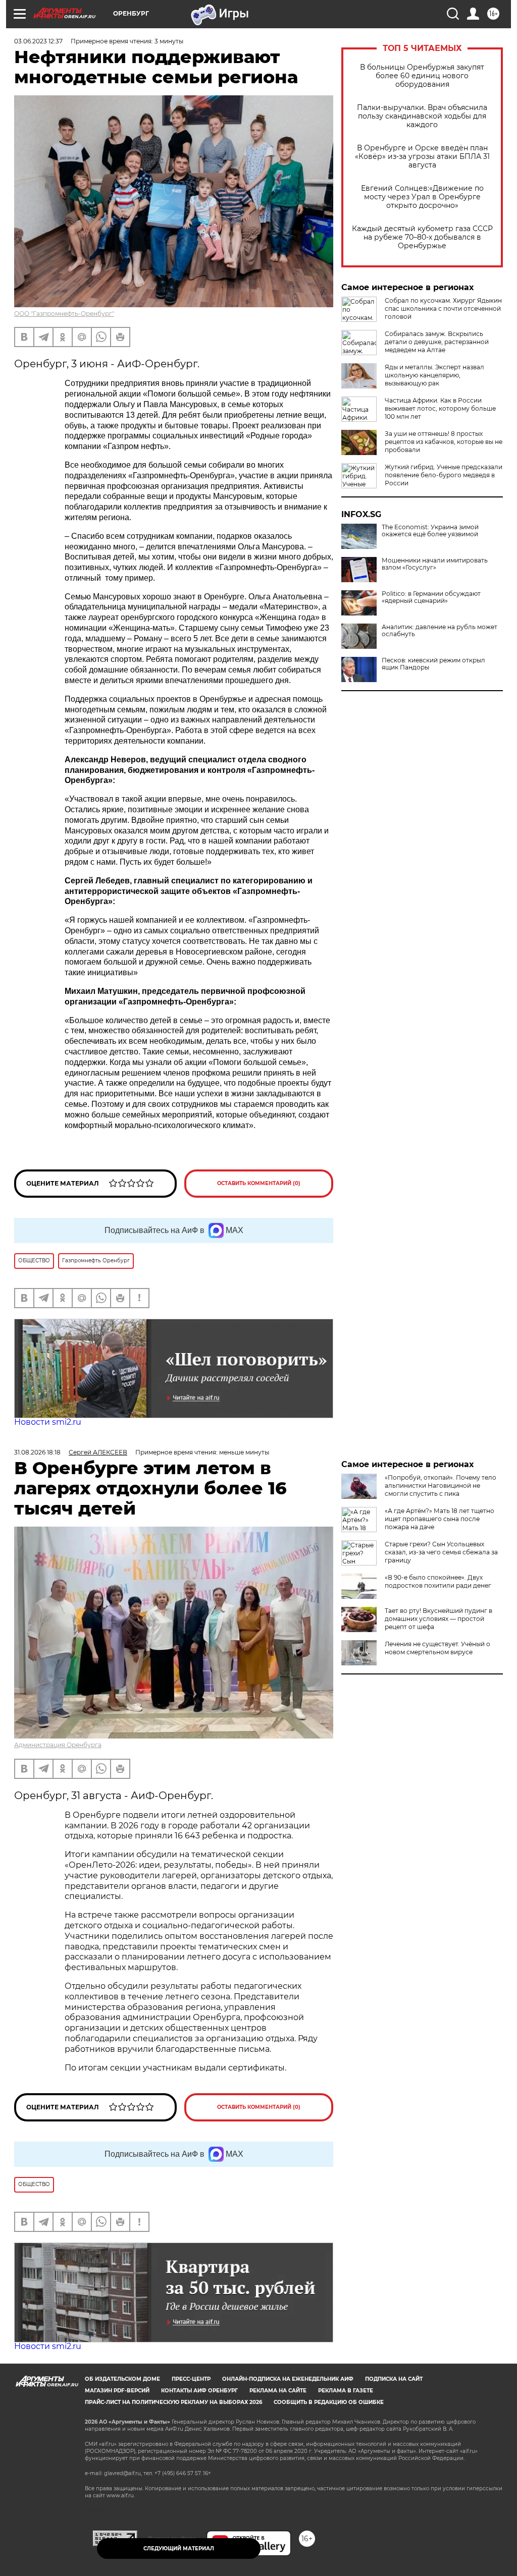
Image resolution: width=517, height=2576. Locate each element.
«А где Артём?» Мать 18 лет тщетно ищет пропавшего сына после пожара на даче (440, 1519)
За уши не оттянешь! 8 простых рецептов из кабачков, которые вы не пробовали (444, 442)
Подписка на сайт (394, 2379)
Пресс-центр (191, 2379)
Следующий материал (179, 2549)
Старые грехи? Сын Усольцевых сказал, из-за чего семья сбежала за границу (441, 1552)
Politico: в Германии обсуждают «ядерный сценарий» (431, 597)
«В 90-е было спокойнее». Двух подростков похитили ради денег (438, 1581)
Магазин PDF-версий (117, 2391)
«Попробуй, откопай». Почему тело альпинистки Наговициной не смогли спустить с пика (441, 1486)
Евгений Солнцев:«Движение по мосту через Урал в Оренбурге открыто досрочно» (422, 197)
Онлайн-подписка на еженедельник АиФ (288, 2379)
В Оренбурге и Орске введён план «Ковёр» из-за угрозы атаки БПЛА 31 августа (422, 157)
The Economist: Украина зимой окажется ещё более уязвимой (430, 531)
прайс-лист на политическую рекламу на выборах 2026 (173, 2402)
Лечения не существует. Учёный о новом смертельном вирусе (437, 1648)
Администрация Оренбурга (58, 1745)
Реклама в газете (346, 2391)
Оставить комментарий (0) (259, 1183)
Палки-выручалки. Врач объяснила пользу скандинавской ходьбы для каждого (422, 116)
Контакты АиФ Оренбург (199, 2391)
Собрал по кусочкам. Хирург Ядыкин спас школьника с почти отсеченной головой (443, 309)
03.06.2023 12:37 (38, 41)
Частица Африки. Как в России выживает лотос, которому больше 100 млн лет (440, 408)
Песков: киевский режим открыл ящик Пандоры (433, 664)
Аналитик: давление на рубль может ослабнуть (440, 631)
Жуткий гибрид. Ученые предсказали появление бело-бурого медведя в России (444, 475)
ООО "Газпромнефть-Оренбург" (64, 314)
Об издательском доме (122, 2379)
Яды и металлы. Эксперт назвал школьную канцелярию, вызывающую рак (434, 375)
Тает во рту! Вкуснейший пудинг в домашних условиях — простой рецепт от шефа (438, 1619)
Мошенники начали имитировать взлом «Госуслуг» (435, 564)
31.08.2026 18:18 (37, 1452)
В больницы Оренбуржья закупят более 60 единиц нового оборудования (422, 76)
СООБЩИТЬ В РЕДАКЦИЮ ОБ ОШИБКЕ (329, 2402)
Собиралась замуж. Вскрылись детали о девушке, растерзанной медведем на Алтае (437, 342)
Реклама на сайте (278, 2391)
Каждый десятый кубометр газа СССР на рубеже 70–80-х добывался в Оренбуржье (422, 237)
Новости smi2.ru (48, 1422)
